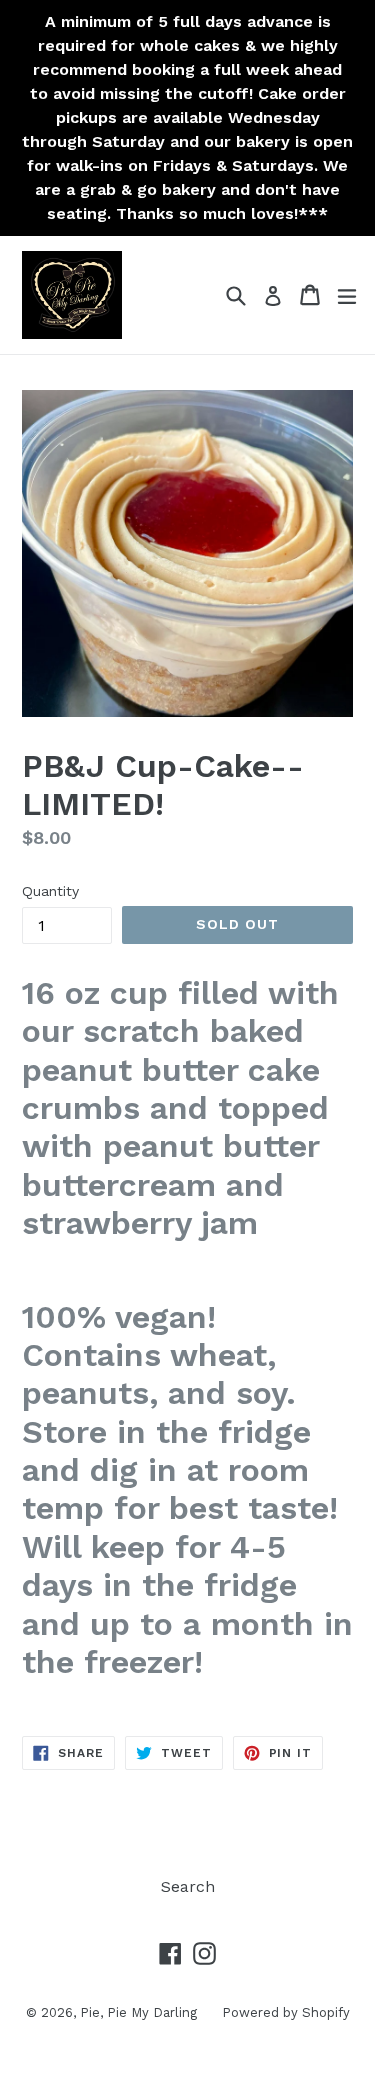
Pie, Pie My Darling (138, 2012)
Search (188, 1886)
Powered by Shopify (286, 2012)
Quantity (50, 891)
